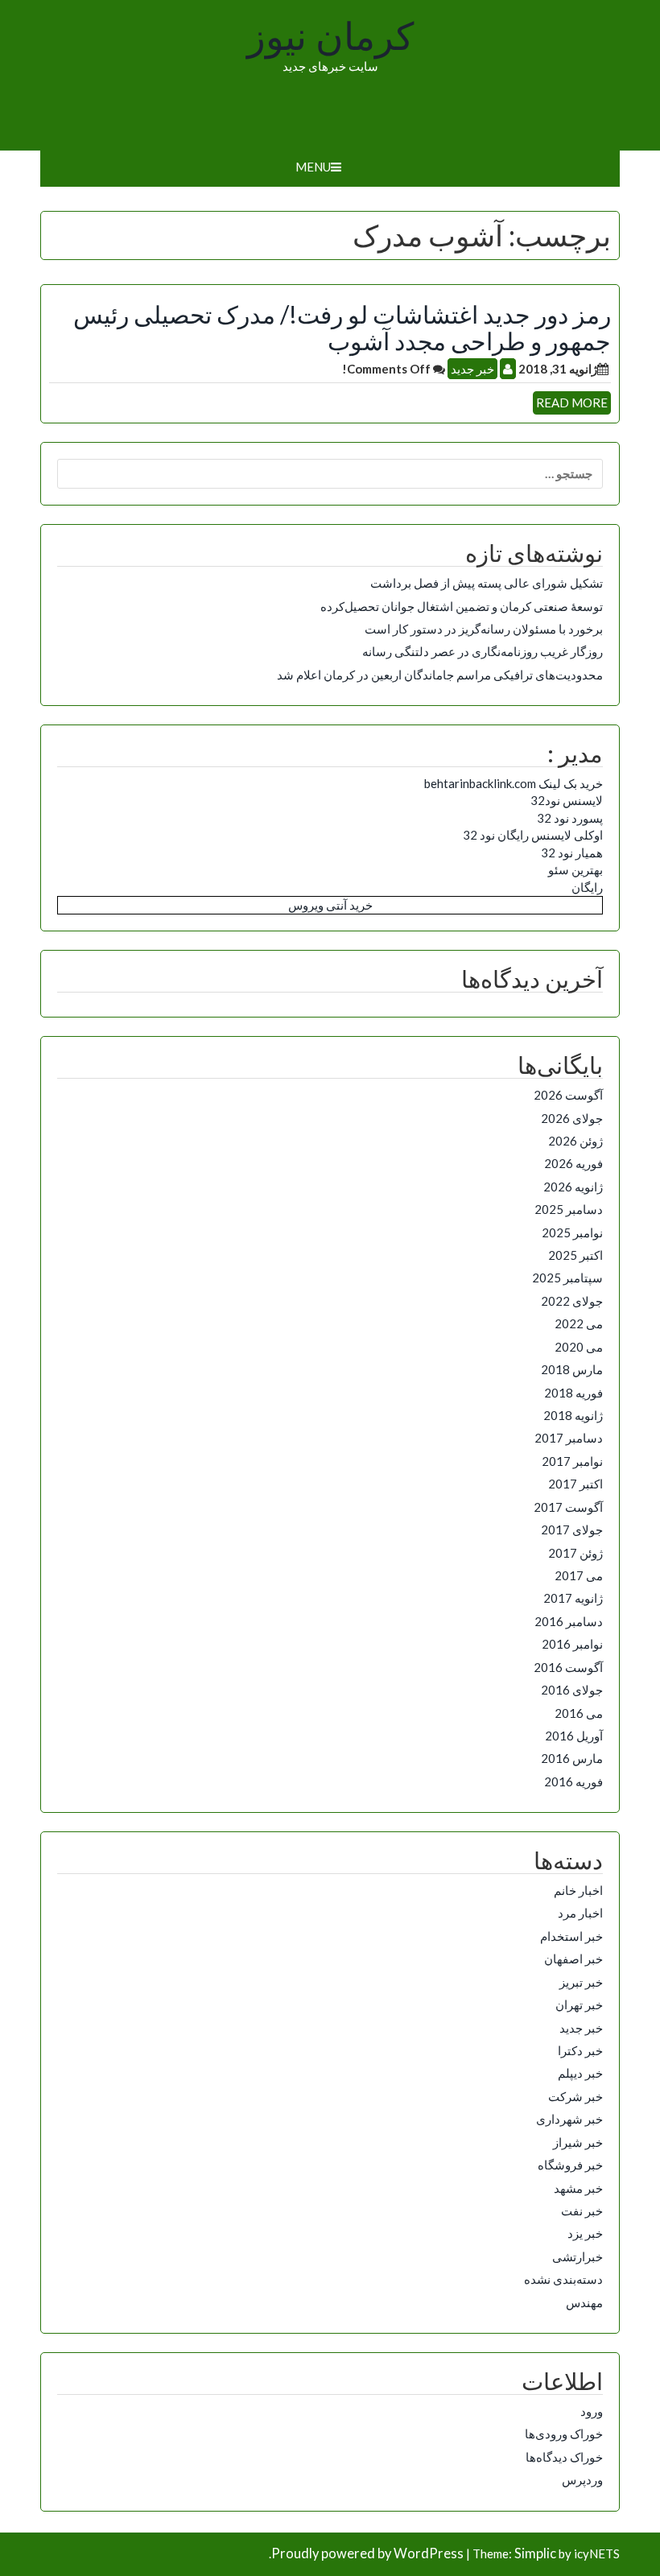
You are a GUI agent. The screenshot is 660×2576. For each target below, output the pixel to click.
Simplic (535, 2553)
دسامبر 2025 (569, 1209)
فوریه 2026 (573, 1163)
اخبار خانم (578, 1890)
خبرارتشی (577, 2256)
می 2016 (579, 1713)
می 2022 (579, 1323)
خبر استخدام (571, 1936)
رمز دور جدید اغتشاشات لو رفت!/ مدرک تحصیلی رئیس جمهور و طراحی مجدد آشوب (342, 327)
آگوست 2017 (568, 1507)
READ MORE (572, 402)
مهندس (584, 2302)
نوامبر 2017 (572, 1461)
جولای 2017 (572, 1529)
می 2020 (579, 1347)
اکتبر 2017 (575, 1484)
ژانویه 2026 (573, 1187)
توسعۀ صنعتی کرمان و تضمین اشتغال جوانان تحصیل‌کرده (462, 606)
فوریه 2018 (573, 1393)
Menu (313, 167)
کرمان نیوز (330, 37)
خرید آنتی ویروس (330, 905)
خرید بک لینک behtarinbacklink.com (514, 783)
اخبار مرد (580, 1913)
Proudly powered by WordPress (367, 2553)
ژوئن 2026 (575, 1141)
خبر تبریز (581, 1982)
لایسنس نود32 (567, 800)
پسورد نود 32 (570, 818)
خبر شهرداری (569, 2119)
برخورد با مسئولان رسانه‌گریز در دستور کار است (484, 629)
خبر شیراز (578, 2142)
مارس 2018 (572, 1369)
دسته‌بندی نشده (563, 2279)
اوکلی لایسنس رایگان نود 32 (533, 835)
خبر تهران (579, 2004)
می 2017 (579, 1575)
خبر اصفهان (573, 1959)
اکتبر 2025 (575, 1255)
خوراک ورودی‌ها (564, 2434)
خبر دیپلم (580, 2073)
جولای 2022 (572, 1301)
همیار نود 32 (572, 852)
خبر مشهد (578, 2188)
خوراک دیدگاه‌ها (564, 2457)
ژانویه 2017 (573, 1598)
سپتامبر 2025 (567, 1278)
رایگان (587, 887)
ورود (592, 2411)
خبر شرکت (575, 2096)
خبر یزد (585, 2233)
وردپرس (582, 2479)
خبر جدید (472, 369)
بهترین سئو (575, 869)
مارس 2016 (572, 1758)
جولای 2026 (572, 1118)
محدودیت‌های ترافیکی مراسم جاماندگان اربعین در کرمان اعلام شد (440, 675)
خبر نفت (582, 2211)
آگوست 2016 (568, 1667)
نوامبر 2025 (572, 1232)
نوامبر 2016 (572, 1644)
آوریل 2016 (574, 1736)
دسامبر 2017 (569, 1438)
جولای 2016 (572, 1690)
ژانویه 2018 (573, 1415)
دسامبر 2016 (569, 1621)
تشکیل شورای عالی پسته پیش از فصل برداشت (487, 583)
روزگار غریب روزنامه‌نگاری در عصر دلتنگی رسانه (483, 651)
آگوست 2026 (568, 1095)
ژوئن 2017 (575, 1553)
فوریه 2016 (573, 1781)
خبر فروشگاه (570, 2165)
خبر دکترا (580, 2050)
